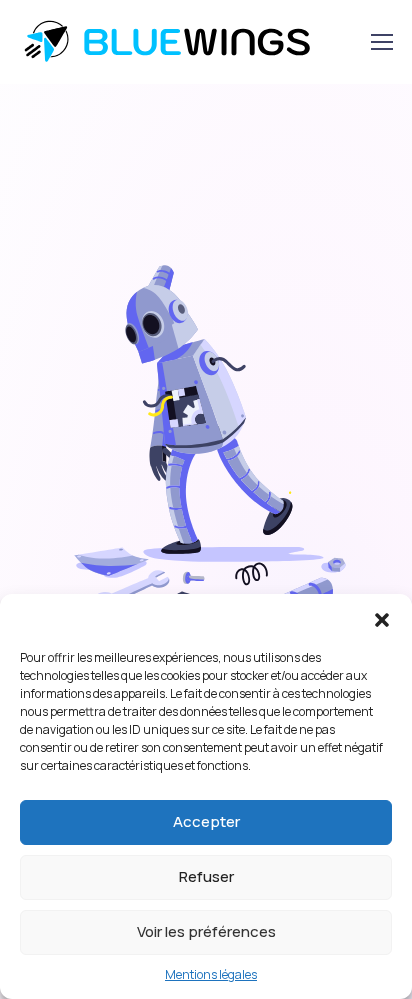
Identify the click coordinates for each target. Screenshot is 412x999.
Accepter (206, 821)
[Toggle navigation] (381, 42)
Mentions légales (211, 974)
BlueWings (182, 42)
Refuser (206, 876)
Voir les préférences (206, 931)
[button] (382, 619)
